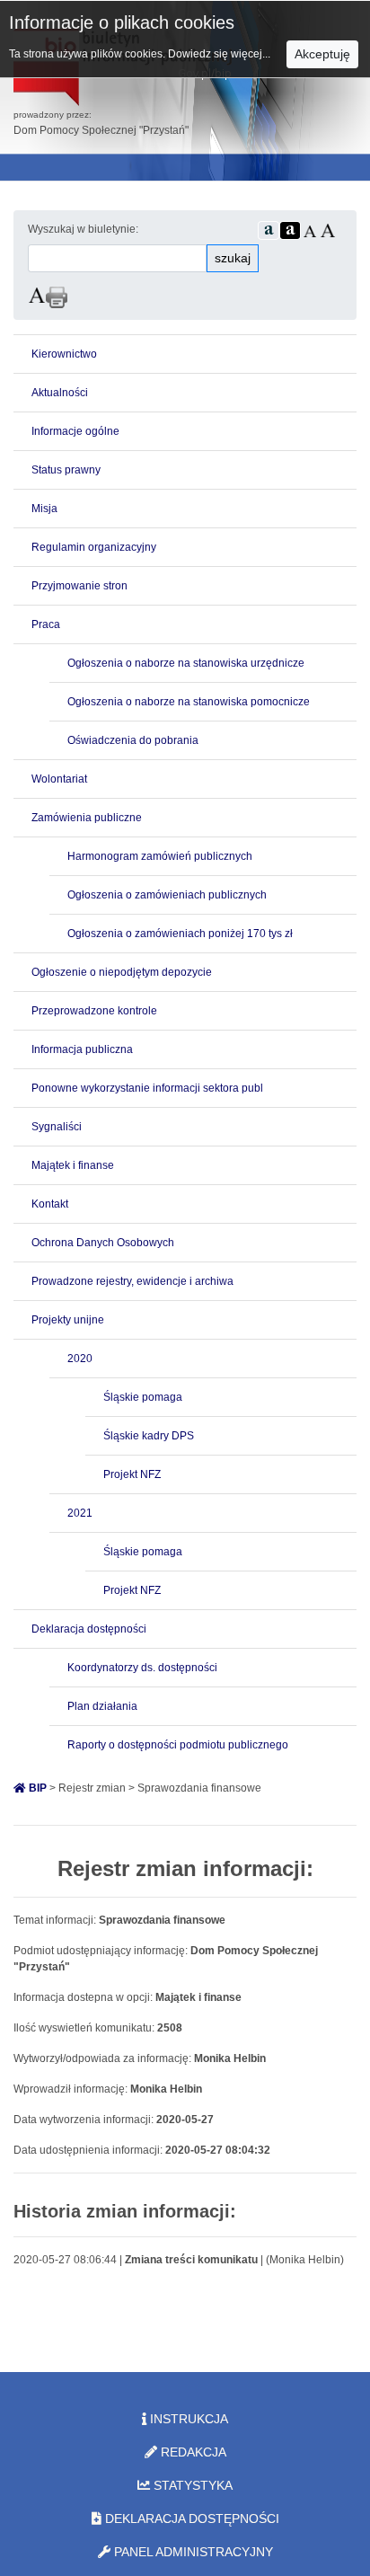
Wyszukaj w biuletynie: (83, 229)
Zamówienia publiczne (87, 818)
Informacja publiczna (82, 1049)
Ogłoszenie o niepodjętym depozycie (122, 972)
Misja (44, 509)
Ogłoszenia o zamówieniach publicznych (167, 895)
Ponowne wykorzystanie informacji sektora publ (147, 1088)
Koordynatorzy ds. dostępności (142, 1668)
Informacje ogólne (75, 431)
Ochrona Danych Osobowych (103, 1243)
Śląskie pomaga (143, 1397)
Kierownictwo (64, 354)
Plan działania (102, 1706)
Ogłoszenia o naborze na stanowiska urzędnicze (186, 663)
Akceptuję (322, 54)
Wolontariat (59, 779)
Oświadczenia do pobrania (133, 740)
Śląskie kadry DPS (149, 1436)
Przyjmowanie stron (79, 586)
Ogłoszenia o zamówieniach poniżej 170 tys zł (180, 934)
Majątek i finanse (73, 1165)
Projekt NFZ (132, 1474)
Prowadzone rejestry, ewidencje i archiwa (132, 1281)
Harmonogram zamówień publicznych (160, 856)
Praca (46, 624)
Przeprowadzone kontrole (94, 1011)
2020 (80, 1359)
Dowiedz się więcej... (220, 54)
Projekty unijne (68, 1320)
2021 (80, 1513)
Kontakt (50, 1204)
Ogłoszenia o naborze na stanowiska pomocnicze (189, 702)
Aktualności (60, 393)
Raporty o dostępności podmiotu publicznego (178, 1745)
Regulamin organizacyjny (94, 547)
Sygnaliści (57, 1127)
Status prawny (66, 470)
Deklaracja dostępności (89, 1629)
